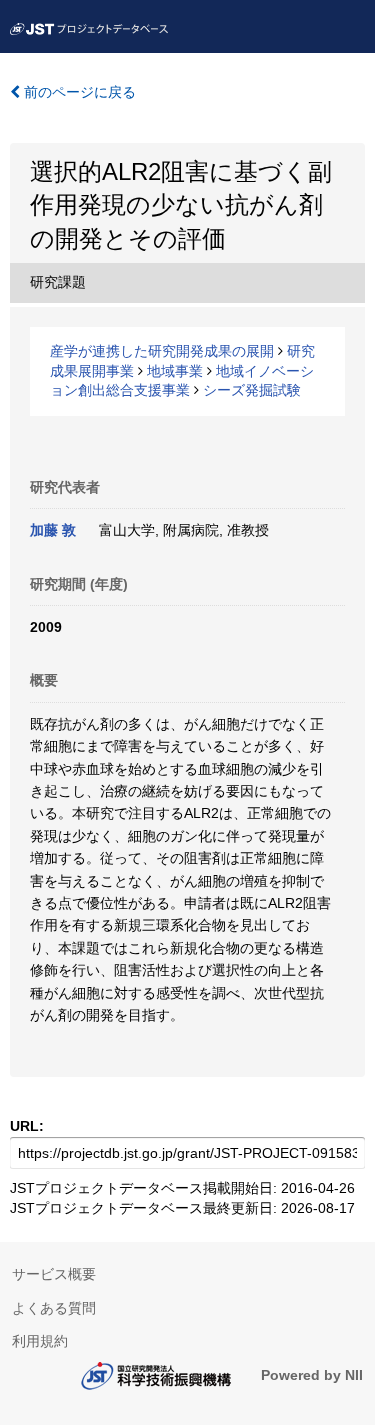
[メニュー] (351, 24)
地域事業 (175, 371)
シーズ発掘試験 (252, 390)
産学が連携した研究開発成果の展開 (162, 351)
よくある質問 (54, 1308)
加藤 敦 (53, 530)
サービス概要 (54, 1274)
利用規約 (40, 1341)
